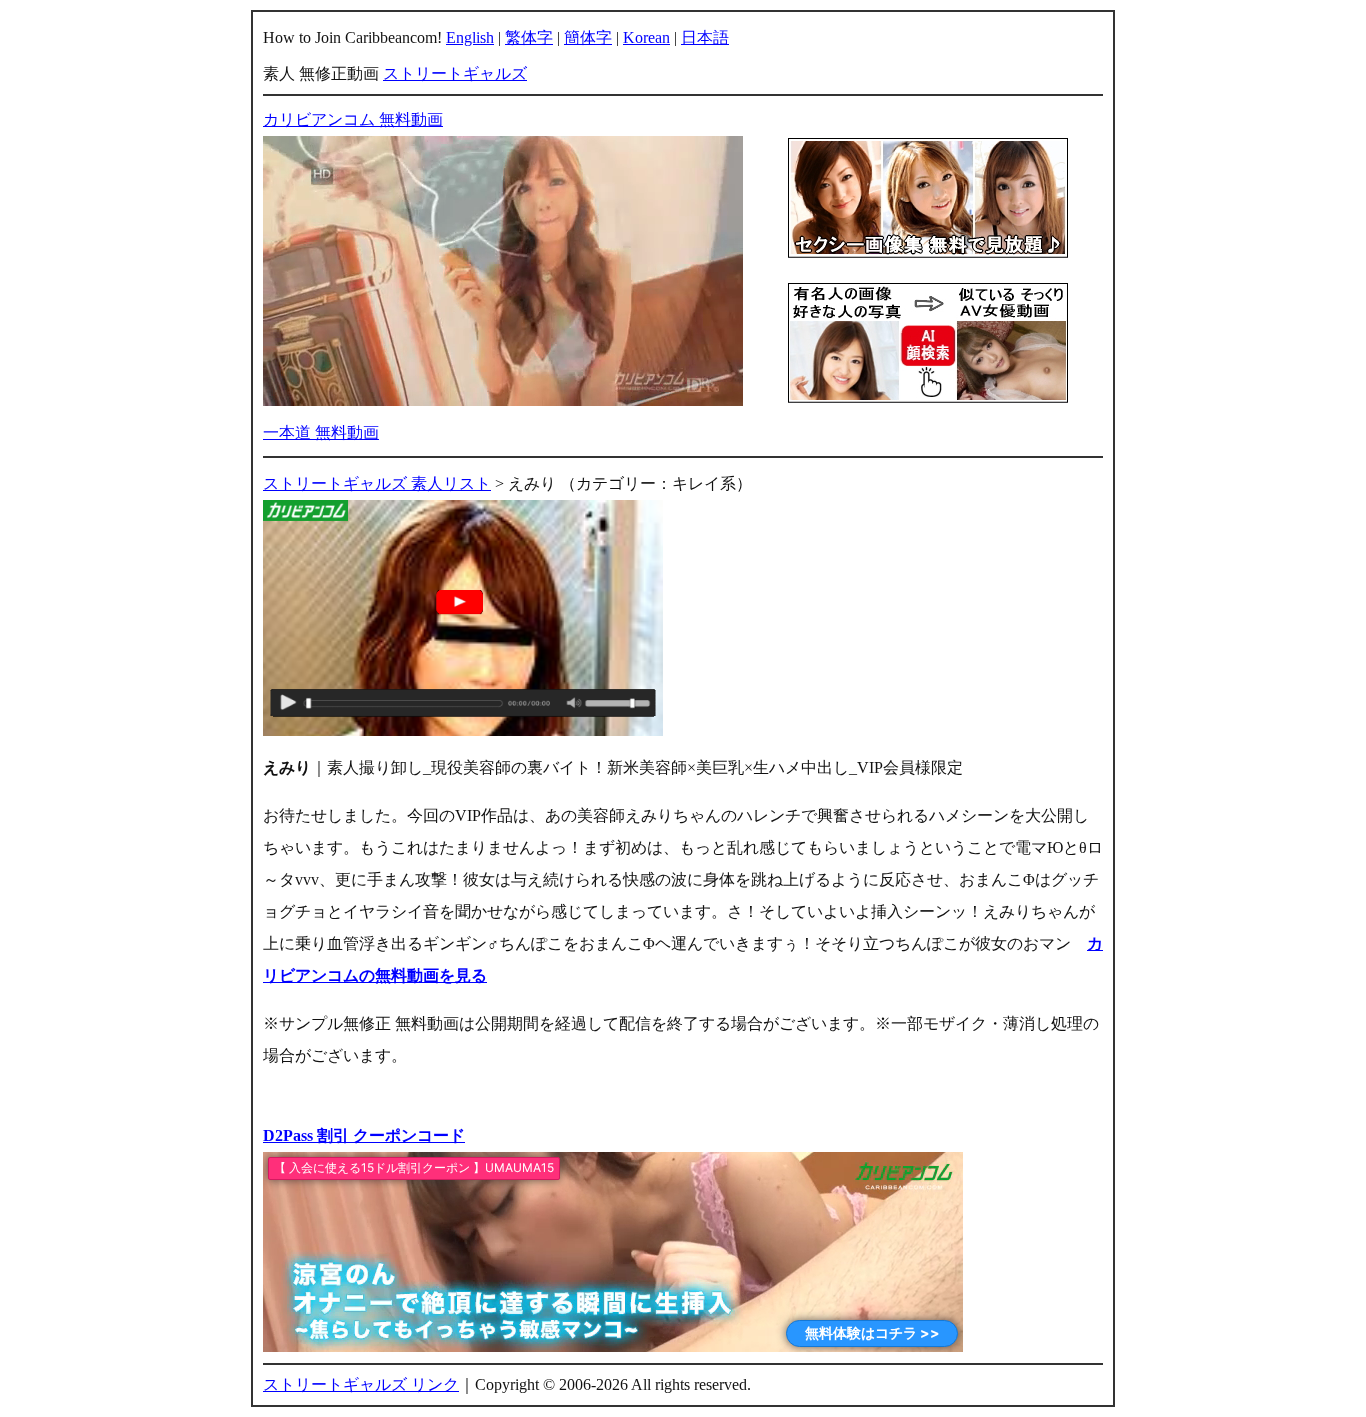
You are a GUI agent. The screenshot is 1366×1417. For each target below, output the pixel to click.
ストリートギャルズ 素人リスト (377, 483)
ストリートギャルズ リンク (361, 1384)
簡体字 (588, 37)
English (470, 37)
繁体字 (529, 37)
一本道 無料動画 (321, 432)
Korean (646, 37)
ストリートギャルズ (455, 73)
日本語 (705, 37)
